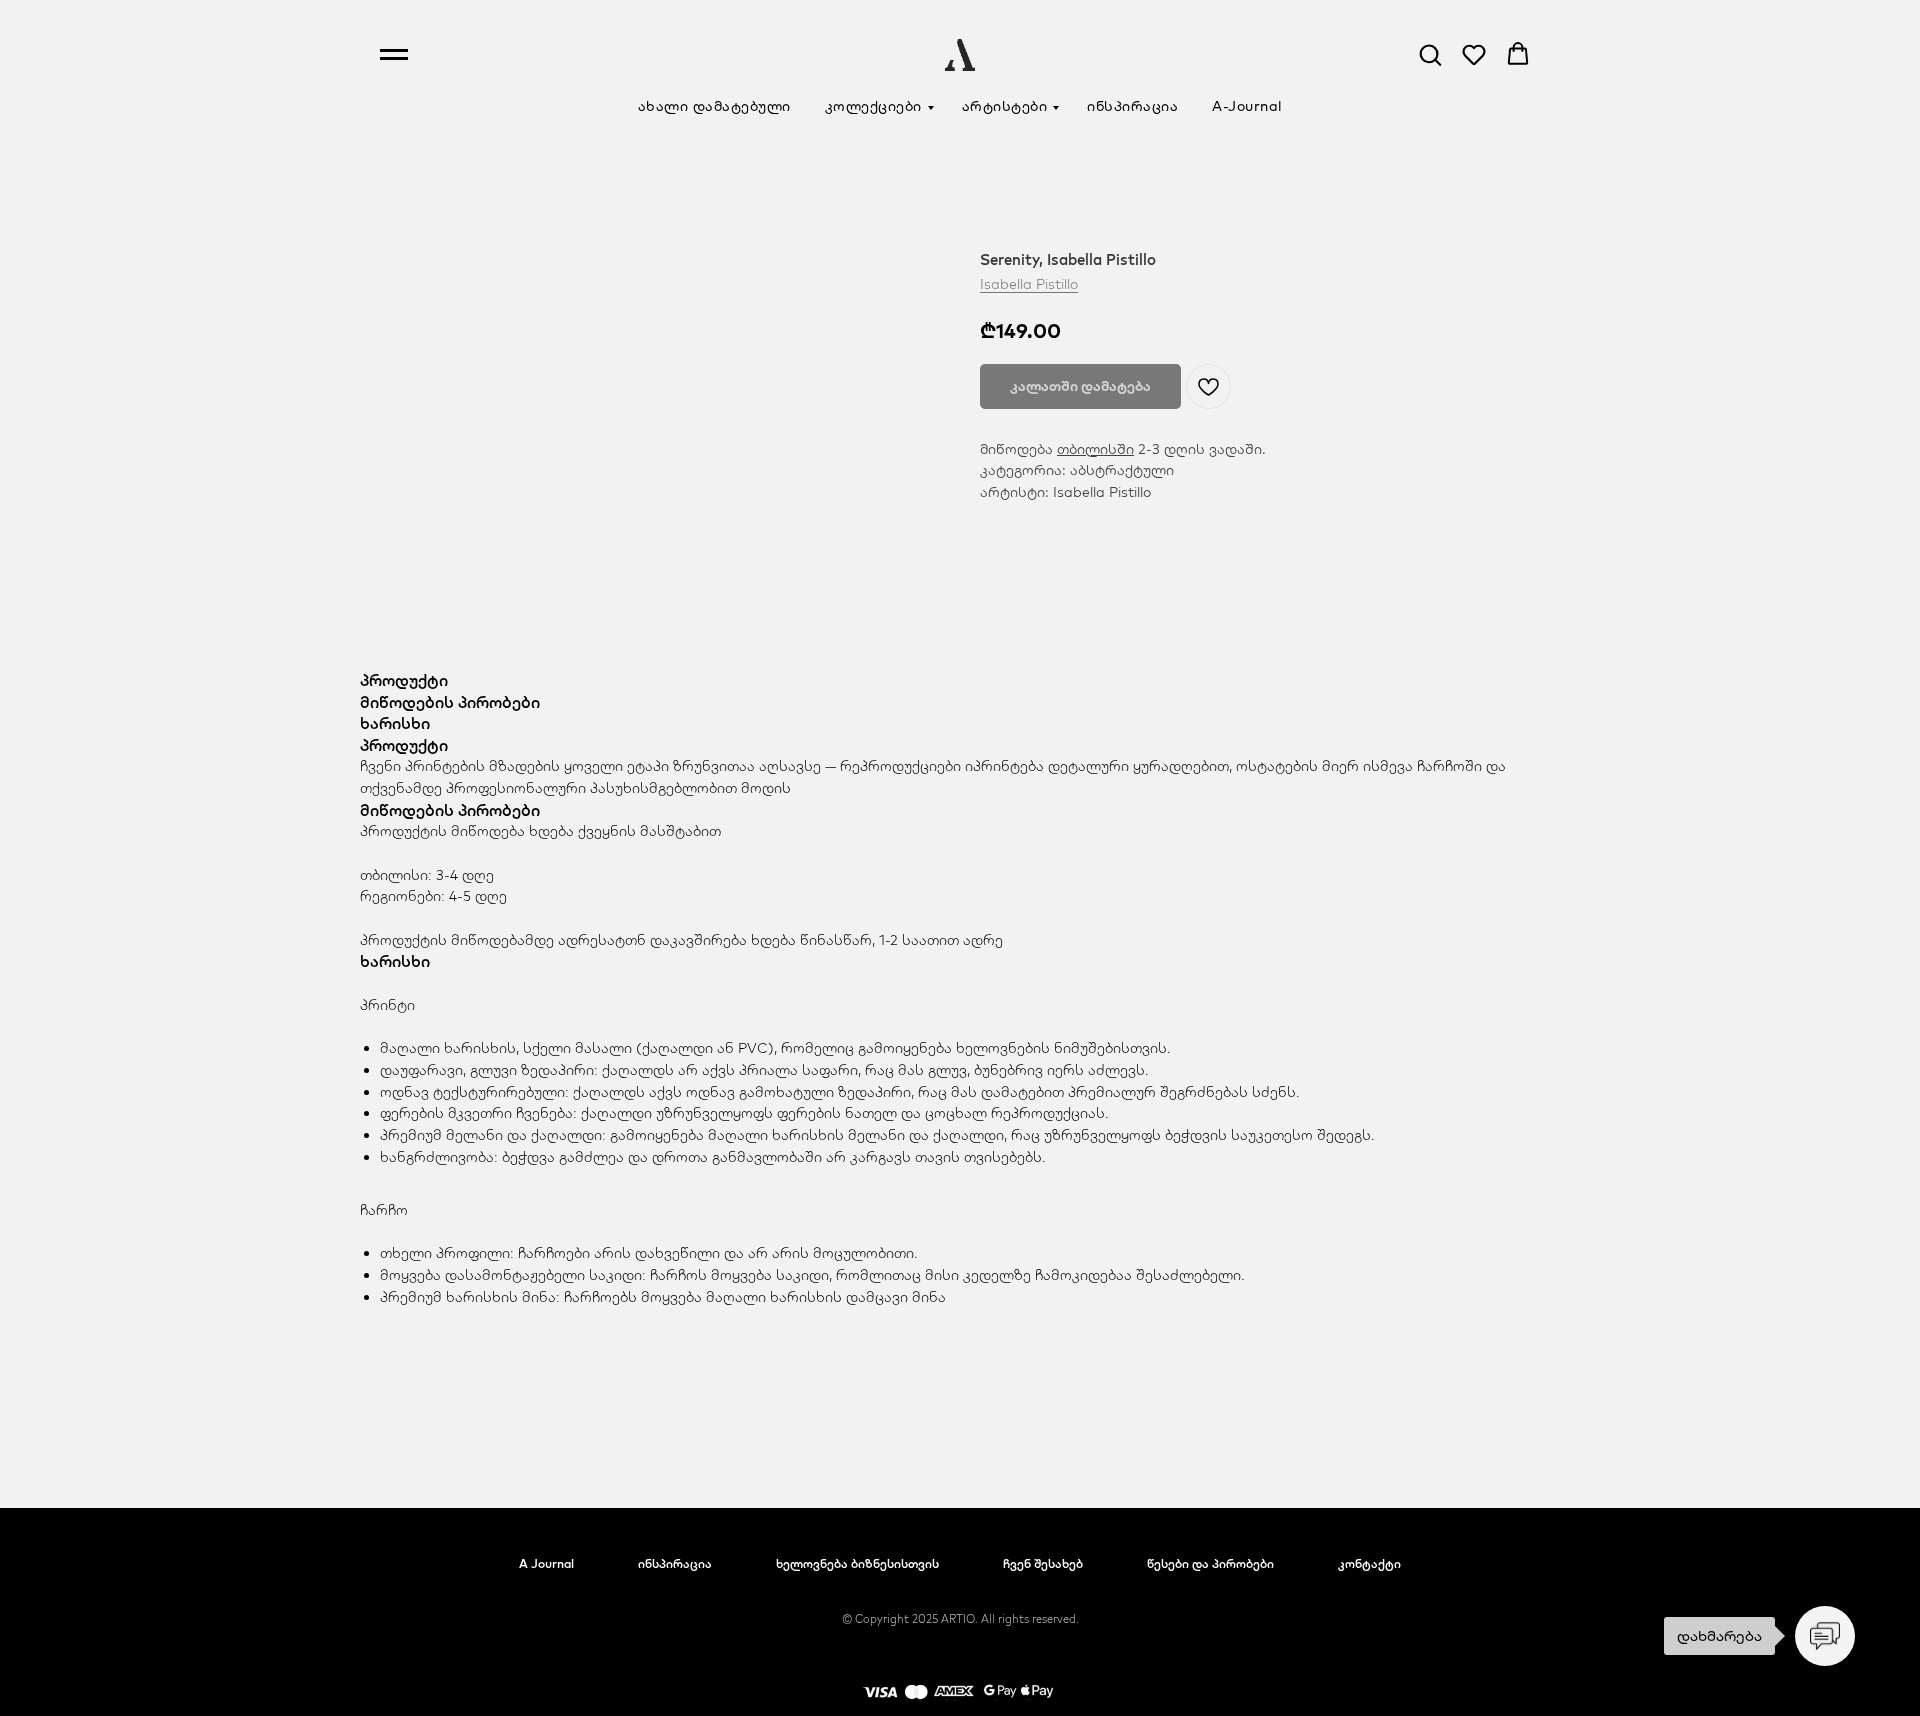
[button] (1430, 54)
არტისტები (1005, 106)
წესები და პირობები (1210, 1563)
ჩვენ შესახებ (1043, 1563)
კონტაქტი (1369, 1563)
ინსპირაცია (1132, 106)
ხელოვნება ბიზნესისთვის (857, 1563)
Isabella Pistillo (1029, 284)
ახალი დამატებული (714, 106)
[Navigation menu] (394, 55)
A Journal (546, 1563)
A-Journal (1247, 106)
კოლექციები (873, 106)
